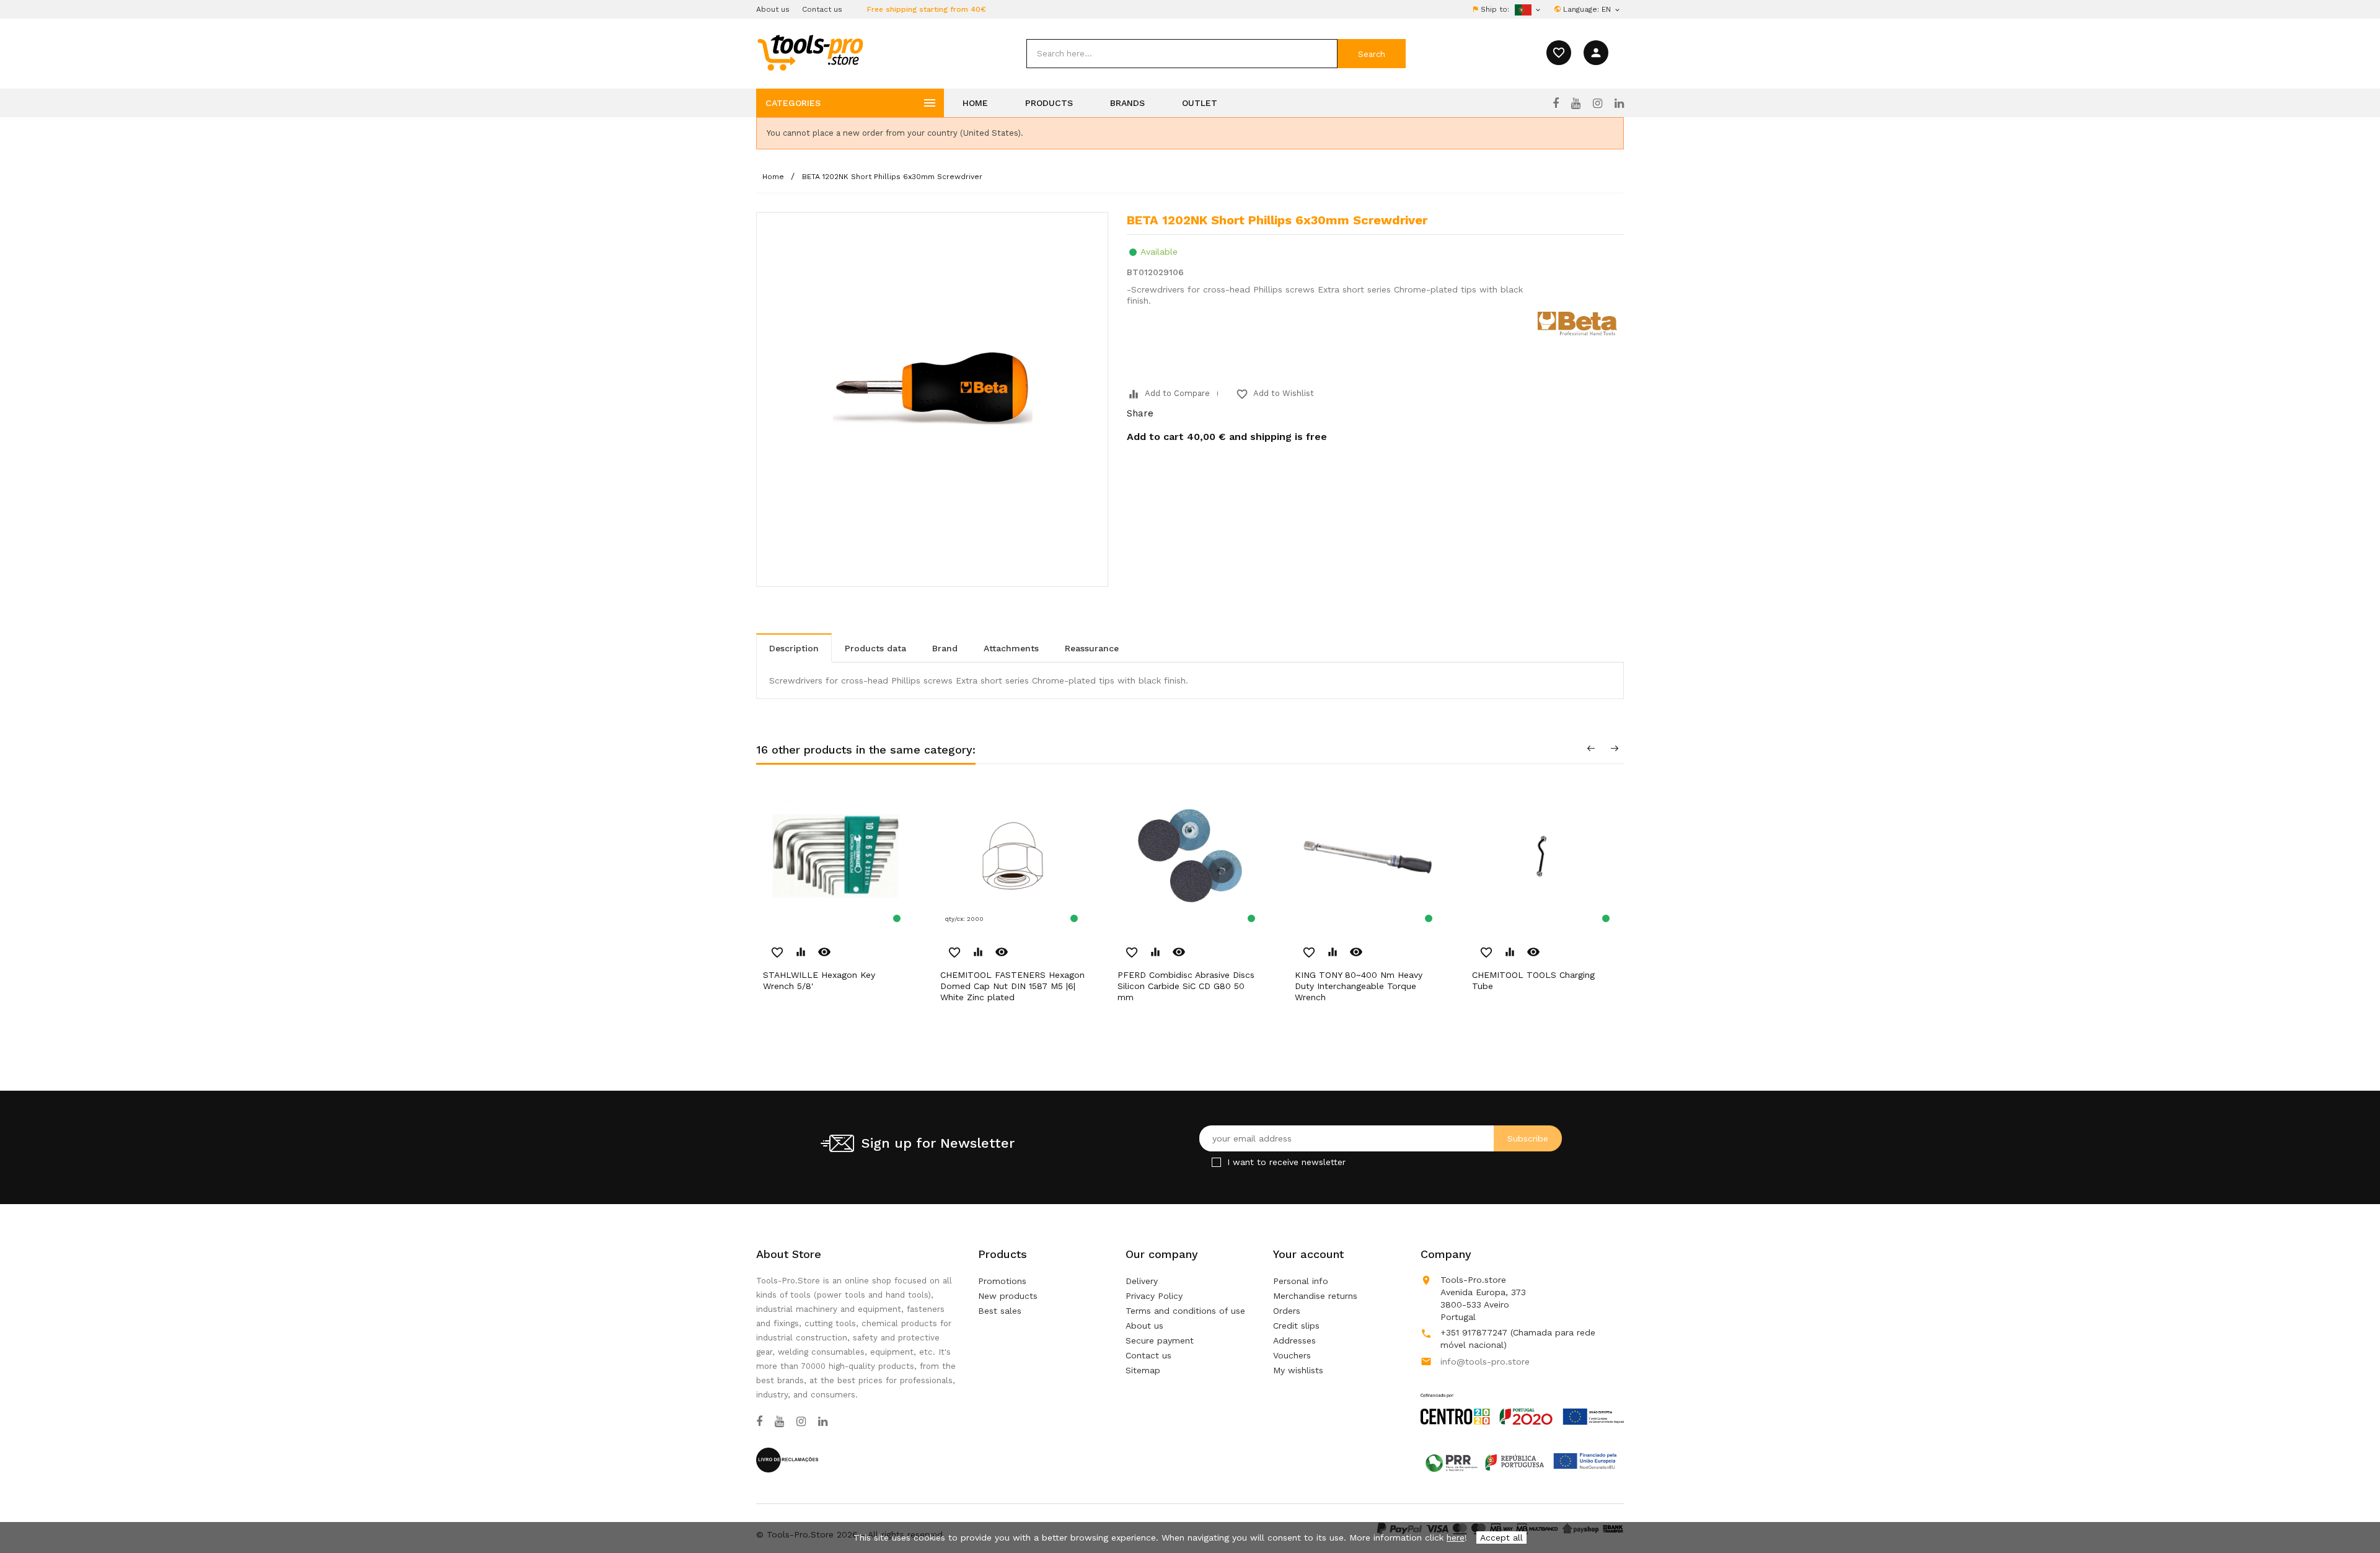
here (1456, 1538)
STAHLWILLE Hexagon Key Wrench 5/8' (819, 980)
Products (1049, 103)
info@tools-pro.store (1485, 1362)
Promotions (1002, 1281)
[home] (810, 52)
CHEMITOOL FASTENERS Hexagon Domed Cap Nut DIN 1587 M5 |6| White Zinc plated (1012, 986)
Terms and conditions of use (1185, 1311)
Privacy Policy (1154, 1296)
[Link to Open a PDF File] (1522, 1397)
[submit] (1372, 54)
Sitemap (1143, 1370)
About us (773, 9)
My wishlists (1298, 1370)
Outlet (1200, 103)
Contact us (822, 9)
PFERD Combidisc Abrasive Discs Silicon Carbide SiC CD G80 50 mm (1186, 986)
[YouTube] (1576, 103)
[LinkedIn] (1619, 103)
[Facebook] (1556, 103)
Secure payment (1160, 1340)
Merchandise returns (1315, 1296)
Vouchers (1292, 1355)
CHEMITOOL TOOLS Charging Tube (1533, 980)
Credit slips (1296, 1326)
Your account (1308, 1254)
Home (975, 103)
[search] (1182, 54)
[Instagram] (1598, 103)
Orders (1287, 1311)
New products (1008, 1296)
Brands (1127, 103)
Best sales (1000, 1311)
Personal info (1301, 1281)
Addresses (1294, 1340)
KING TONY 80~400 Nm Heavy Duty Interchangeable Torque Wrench (1359, 986)
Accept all (1501, 1538)
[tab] (794, 648)
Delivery (1142, 1281)
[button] (2349, 1513)
